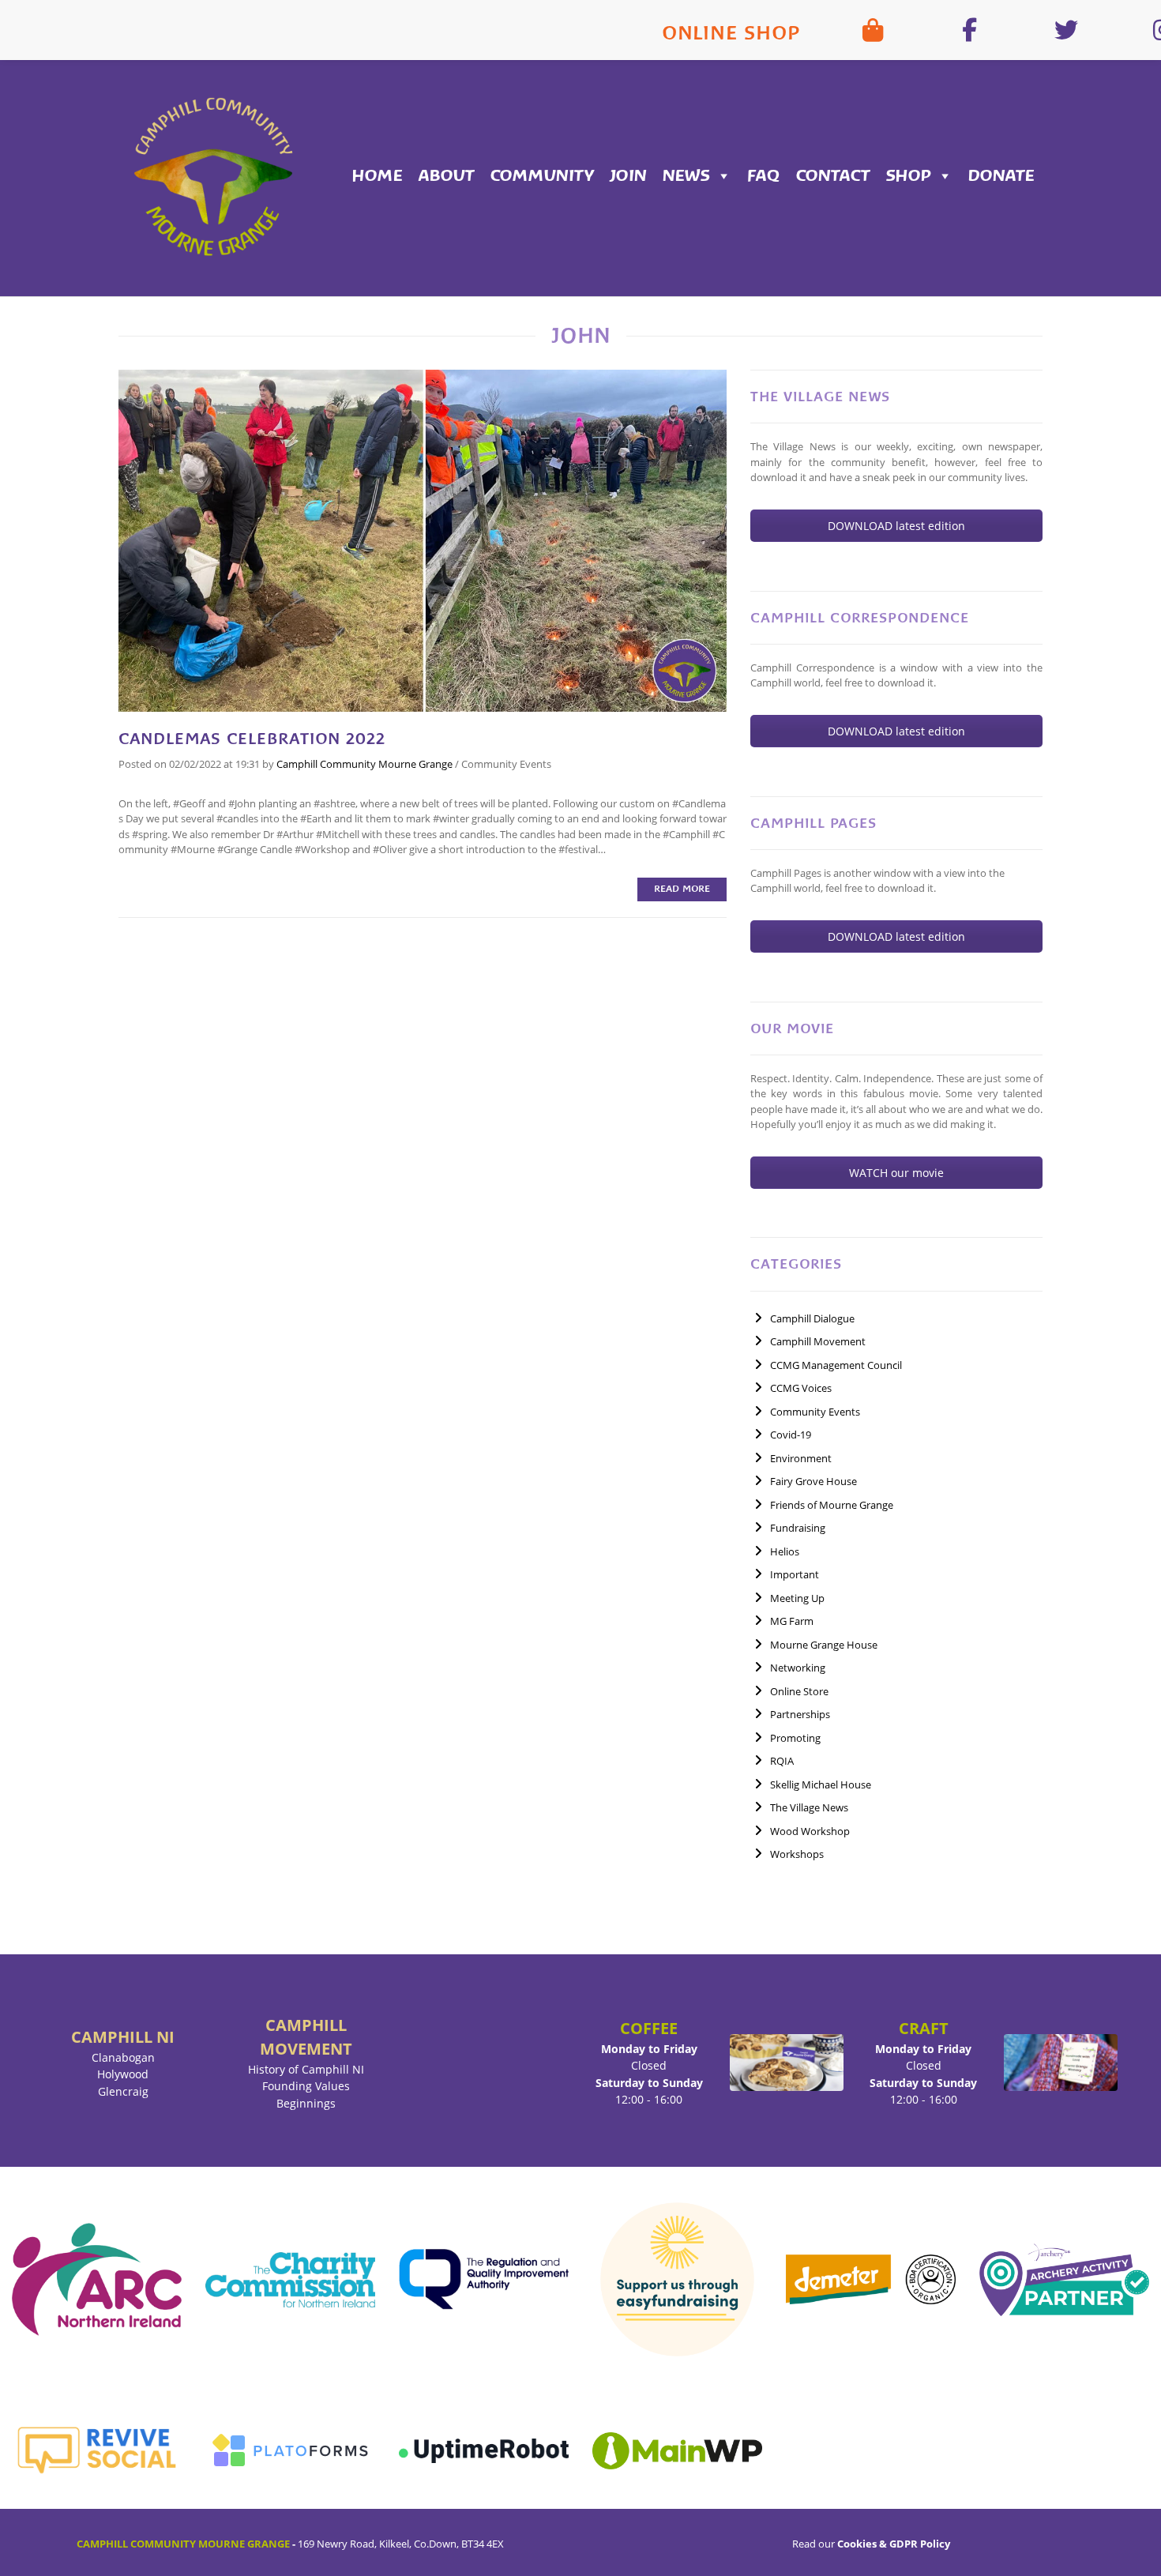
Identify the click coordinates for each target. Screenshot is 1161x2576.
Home (378, 176)
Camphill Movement (818, 1341)
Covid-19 (791, 1435)
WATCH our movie (896, 1173)
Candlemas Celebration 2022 (252, 739)
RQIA (782, 1761)
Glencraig (123, 2091)
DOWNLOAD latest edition (896, 526)
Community (542, 176)
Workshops (797, 1854)
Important (795, 1574)
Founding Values (306, 2086)
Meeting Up (797, 1598)
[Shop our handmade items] (873, 30)
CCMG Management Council (836, 1365)
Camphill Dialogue (812, 1318)
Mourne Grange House (824, 1645)
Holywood (123, 2074)
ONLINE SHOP (731, 33)
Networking (798, 1668)
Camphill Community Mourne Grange (364, 764)
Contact (833, 176)
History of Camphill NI (306, 2069)
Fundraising (798, 1528)
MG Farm (792, 1621)
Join (628, 176)
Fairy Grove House (813, 1481)
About (447, 176)
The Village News (809, 1807)
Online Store (799, 1691)
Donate (1001, 176)
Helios (785, 1551)
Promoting (795, 1738)
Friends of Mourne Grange (832, 1505)
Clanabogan (123, 2057)
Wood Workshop (810, 1831)
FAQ (764, 176)
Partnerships (800, 1714)
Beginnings (306, 2103)
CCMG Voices (801, 1388)
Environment (801, 1458)
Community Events (506, 764)
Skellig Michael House (821, 1784)
